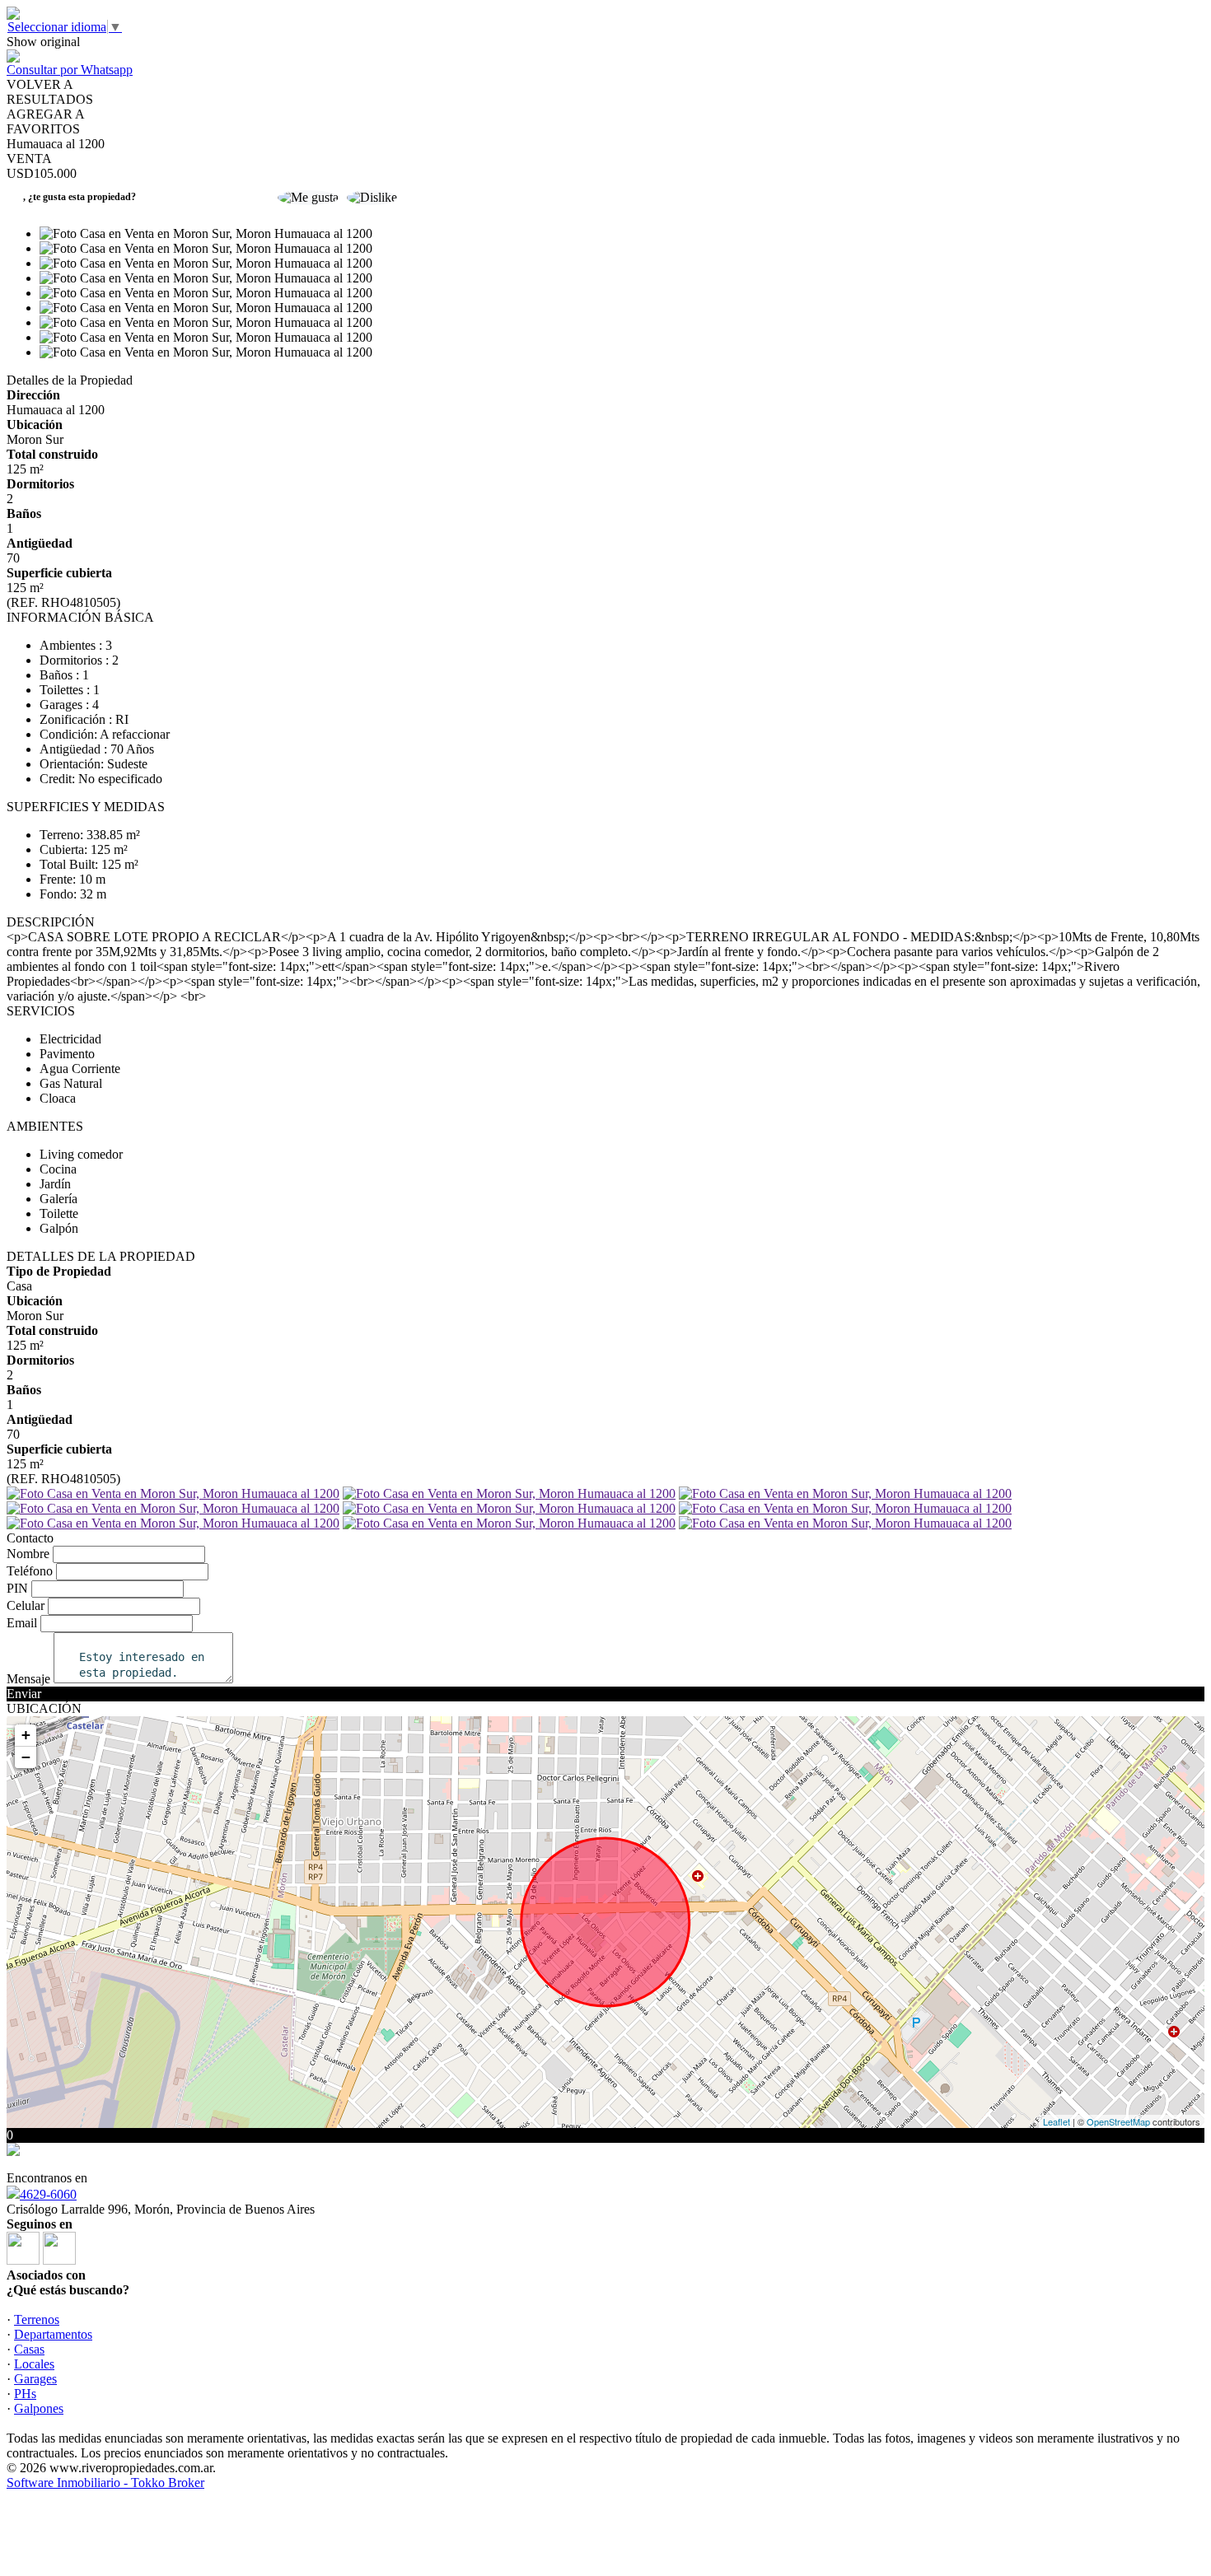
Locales (34, 2364)
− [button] (26, 1757)
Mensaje (28, 1679)
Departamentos (53, 2334)
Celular (26, 1605)
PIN (17, 1588)
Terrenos (37, 2319)
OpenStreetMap (1118, 2121)
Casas (29, 2349)
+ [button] (26, 1735)
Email (22, 1623)
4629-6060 (48, 2194)
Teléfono (30, 1571)
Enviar (24, 1694)
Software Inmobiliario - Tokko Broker (105, 2483)
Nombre (28, 1554)
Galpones (39, 2408)
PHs (25, 2394)
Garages (35, 2379)
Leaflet (1057, 2121)
